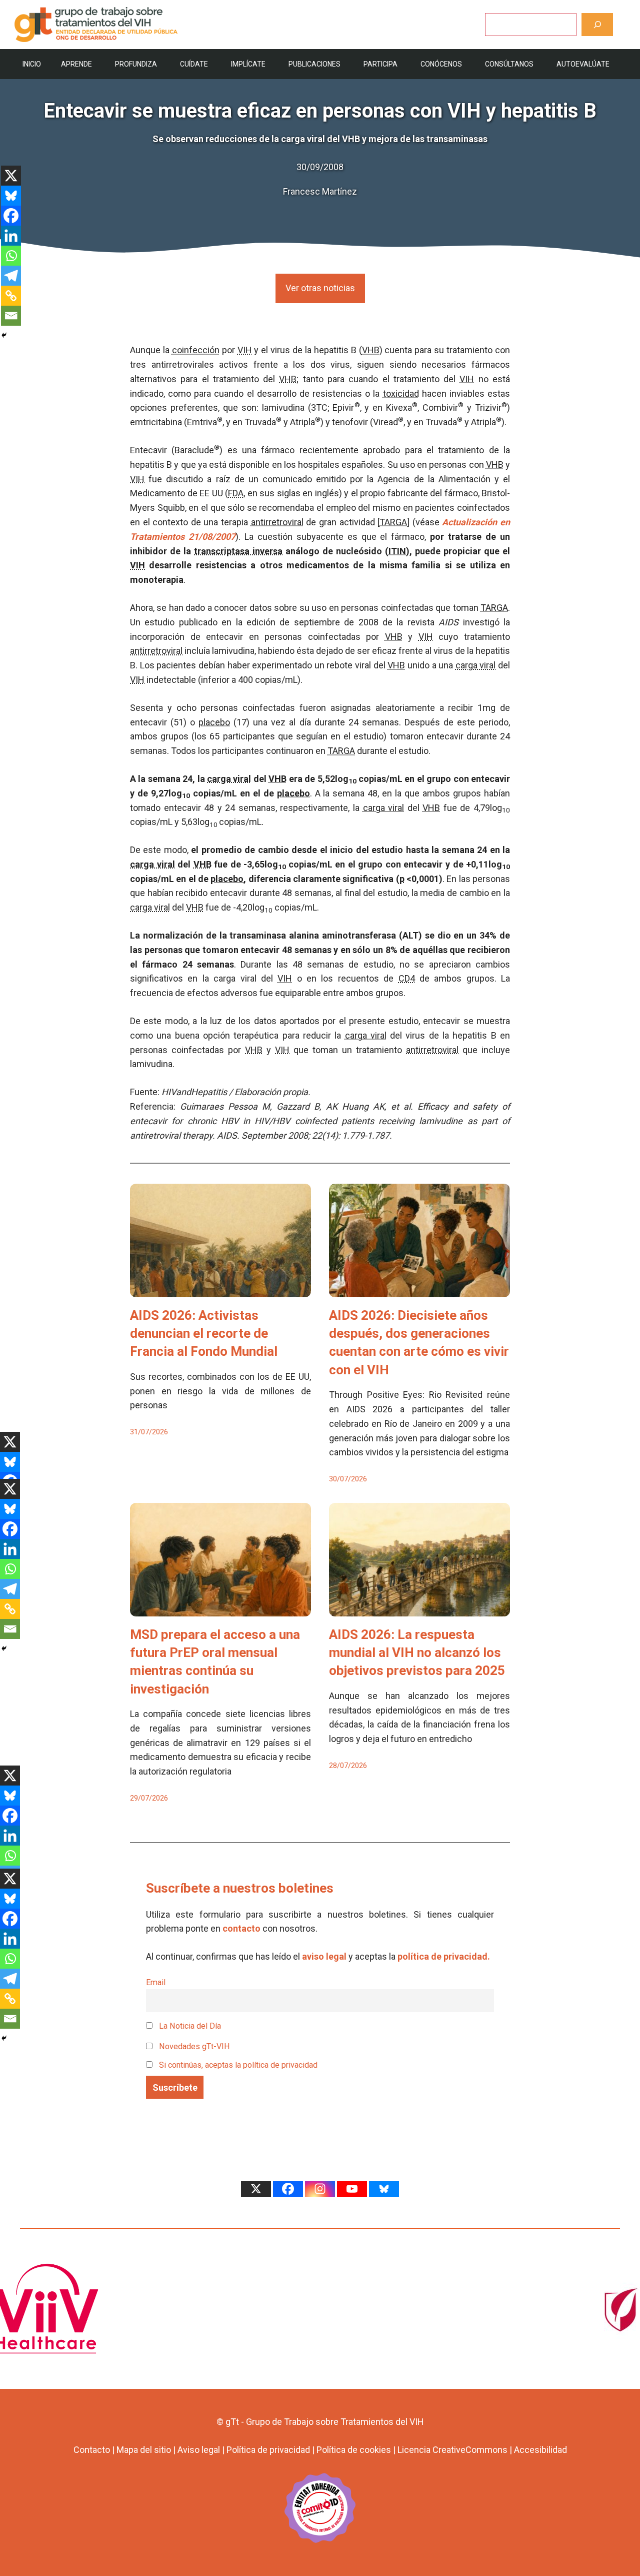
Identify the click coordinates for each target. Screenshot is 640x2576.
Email (156, 1982)
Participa (380, 64)
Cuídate (194, 64)
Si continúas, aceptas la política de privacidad (238, 2065)
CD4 (407, 978)
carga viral (476, 665)
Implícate (248, 64)
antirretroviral (277, 522)
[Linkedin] (11, 236)
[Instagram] (320, 2189)
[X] (11, 176)
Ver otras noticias (320, 288)
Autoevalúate (583, 64)
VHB (371, 350)
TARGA (393, 522)
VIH (245, 350)
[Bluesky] (11, 196)
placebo (214, 722)
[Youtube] (352, 2189)
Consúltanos (509, 64)
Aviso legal (199, 2450)
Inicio (32, 64)
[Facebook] (11, 216)
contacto (241, 1928)
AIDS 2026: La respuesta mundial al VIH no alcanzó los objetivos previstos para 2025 (417, 1653)
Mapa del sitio (144, 2450)
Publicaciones (314, 64)
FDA (236, 493)
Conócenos (441, 64)
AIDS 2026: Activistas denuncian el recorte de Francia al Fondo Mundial (204, 1334)
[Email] (11, 316)
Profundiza (136, 64)
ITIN (397, 551)
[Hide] (4, 335)
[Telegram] (11, 276)
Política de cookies (354, 2450)
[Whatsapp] (11, 256)
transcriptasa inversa (238, 551)
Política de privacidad (268, 2450)
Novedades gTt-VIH (193, 2046)
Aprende (76, 64)
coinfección (196, 350)
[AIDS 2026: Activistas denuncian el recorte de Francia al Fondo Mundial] (220, 1290)
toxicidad (401, 393)
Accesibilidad (540, 2450)
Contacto (92, 2450)
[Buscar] (597, 24)
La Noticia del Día (189, 2026)
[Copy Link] (11, 296)
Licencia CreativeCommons (452, 2450)
